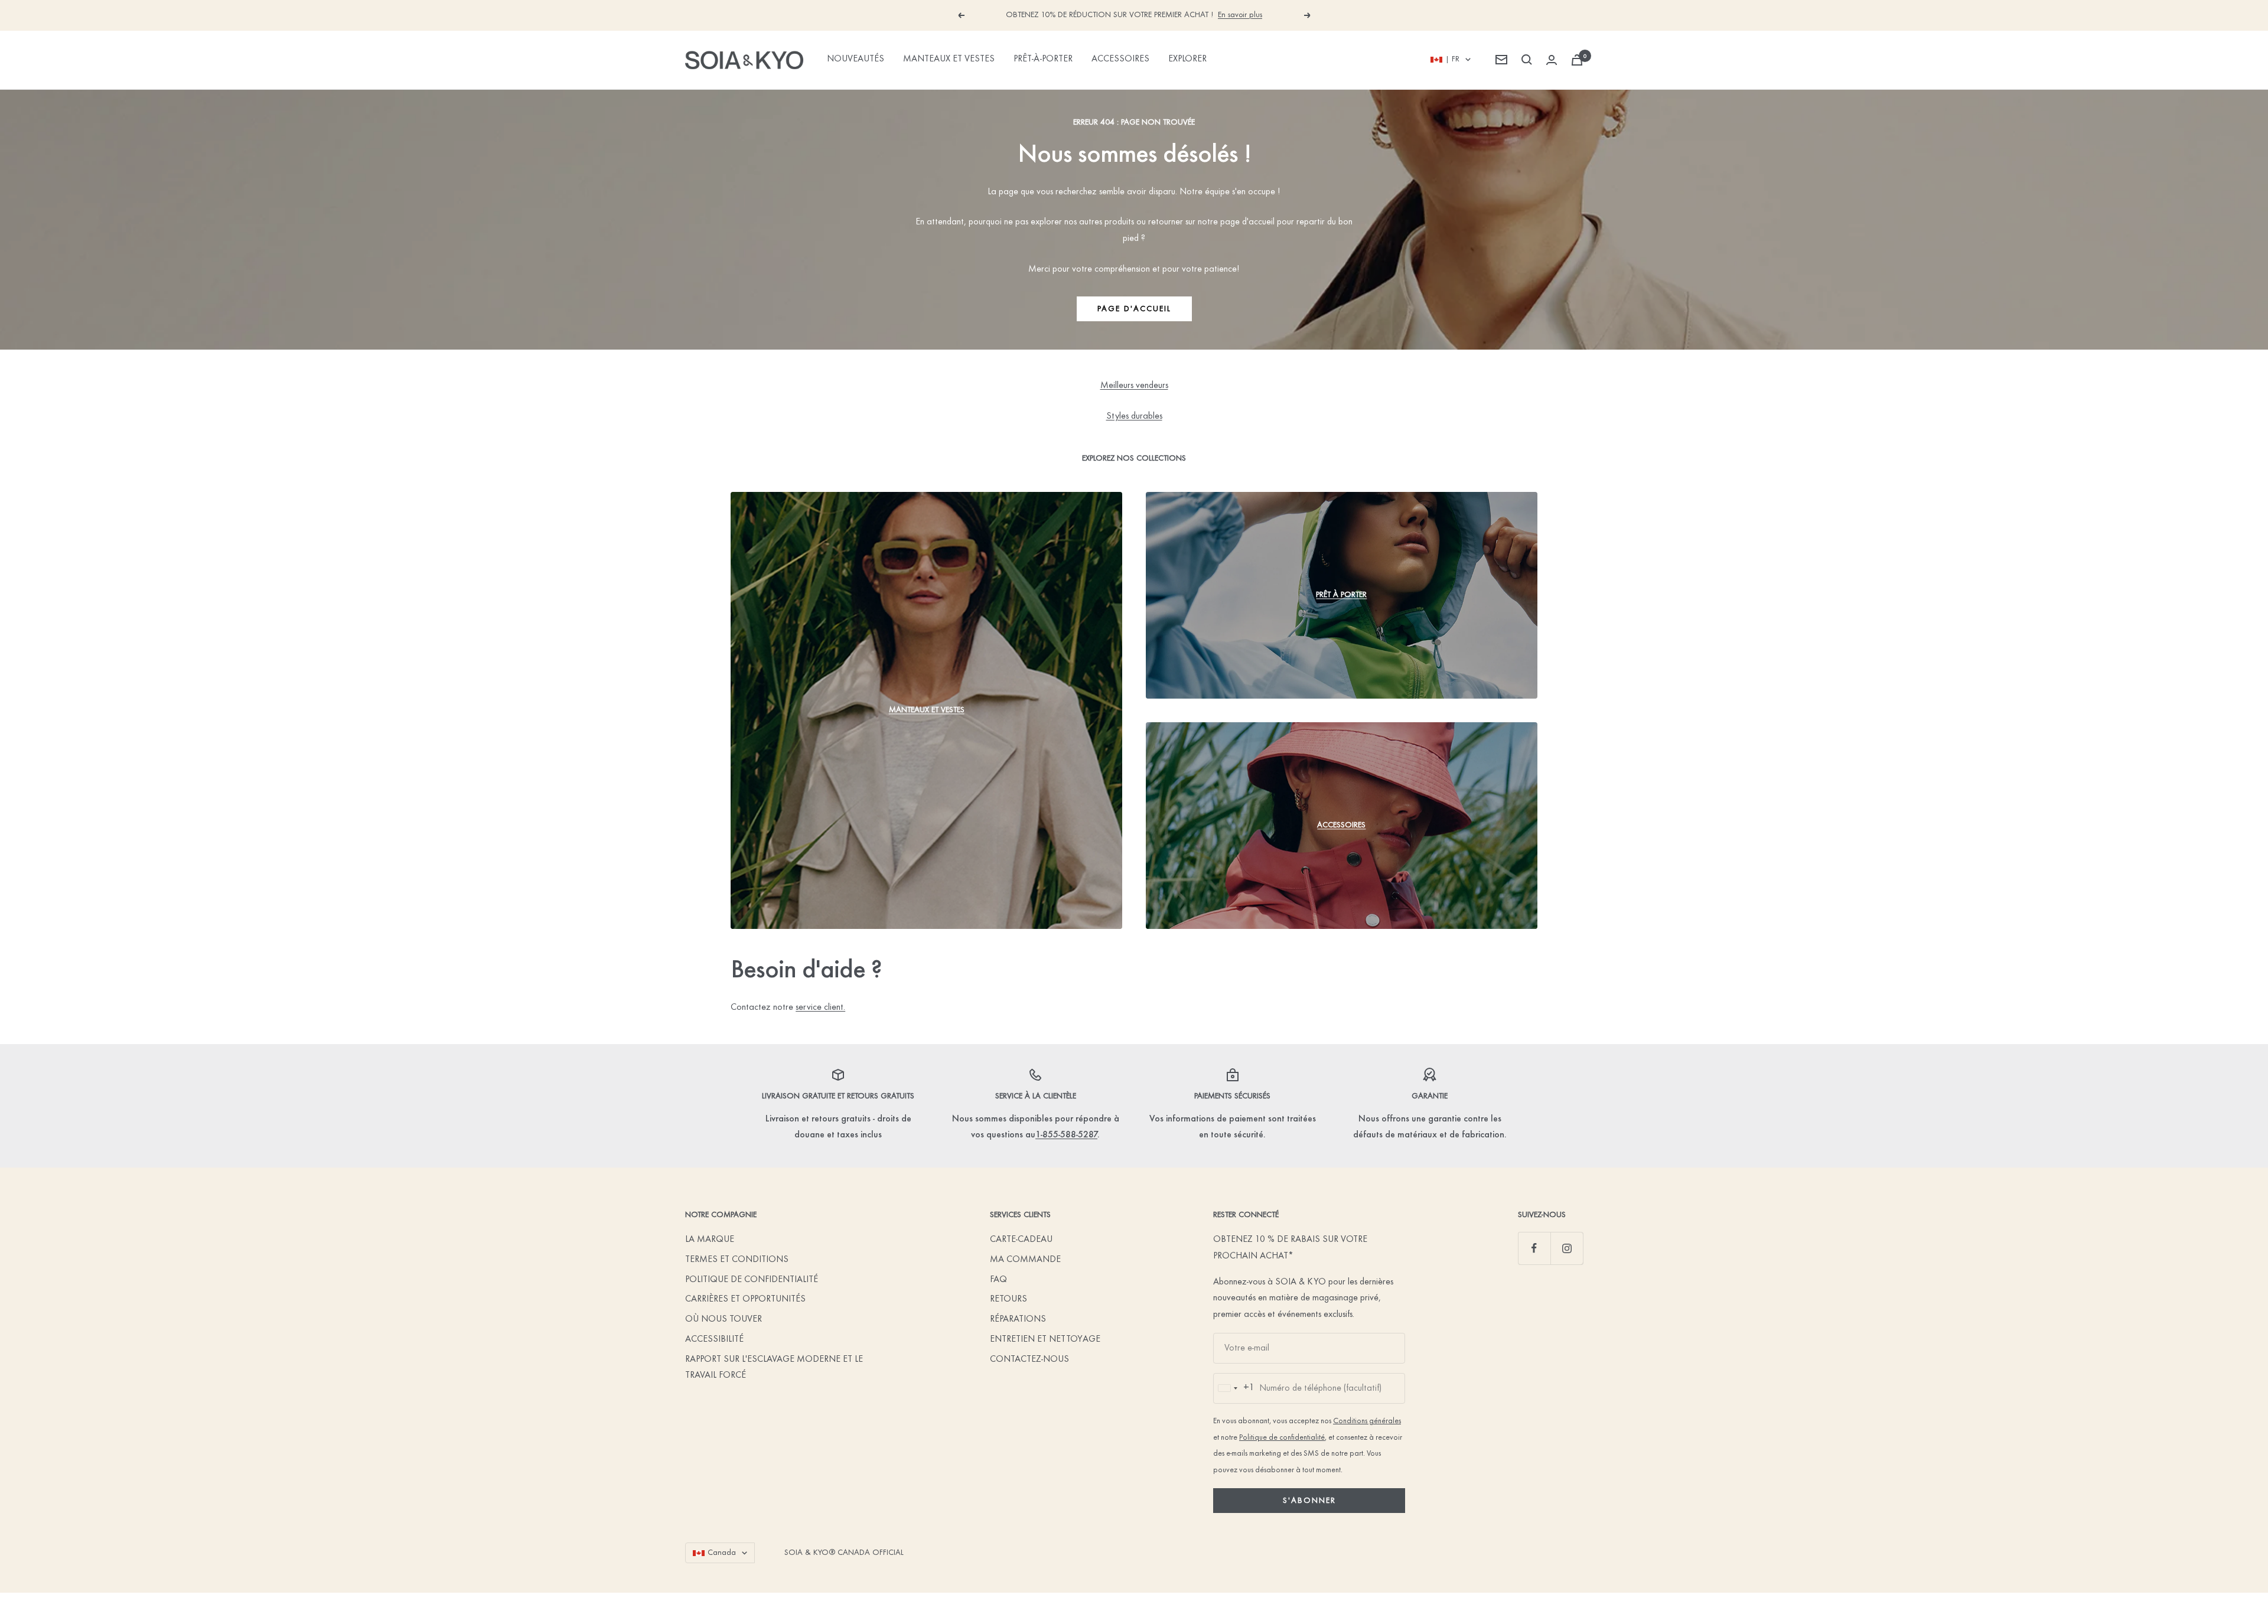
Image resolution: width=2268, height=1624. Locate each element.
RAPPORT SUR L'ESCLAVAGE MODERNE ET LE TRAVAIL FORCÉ (774, 1368)
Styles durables (1134, 416)
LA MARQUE (710, 1240)
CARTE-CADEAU (1021, 1240)
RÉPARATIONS (1018, 1319)
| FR (1452, 59)
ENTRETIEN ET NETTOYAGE (1045, 1339)
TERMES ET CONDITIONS (737, 1260)
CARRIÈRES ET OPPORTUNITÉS (745, 1299)
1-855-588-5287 (1066, 1135)
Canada (722, 1553)
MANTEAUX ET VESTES (949, 59)
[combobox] (1234, 1388)
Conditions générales (1367, 1421)
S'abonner (1309, 1501)
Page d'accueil (1134, 309)
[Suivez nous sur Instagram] (1567, 1248)
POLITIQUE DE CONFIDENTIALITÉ (752, 1280)
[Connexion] (1552, 60)
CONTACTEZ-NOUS (1029, 1359)
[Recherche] (1527, 60)
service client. (820, 1007)
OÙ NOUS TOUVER (724, 1319)
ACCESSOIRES (1120, 59)
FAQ (998, 1280)
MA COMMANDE (1025, 1260)
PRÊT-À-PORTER (1043, 59)
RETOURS (1008, 1299)
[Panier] (1577, 60)
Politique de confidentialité (1282, 1438)
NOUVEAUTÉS (856, 59)
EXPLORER (1187, 59)
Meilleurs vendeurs (1134, 386)
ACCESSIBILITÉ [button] (714, 1339)
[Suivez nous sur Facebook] (1534, 1248)
